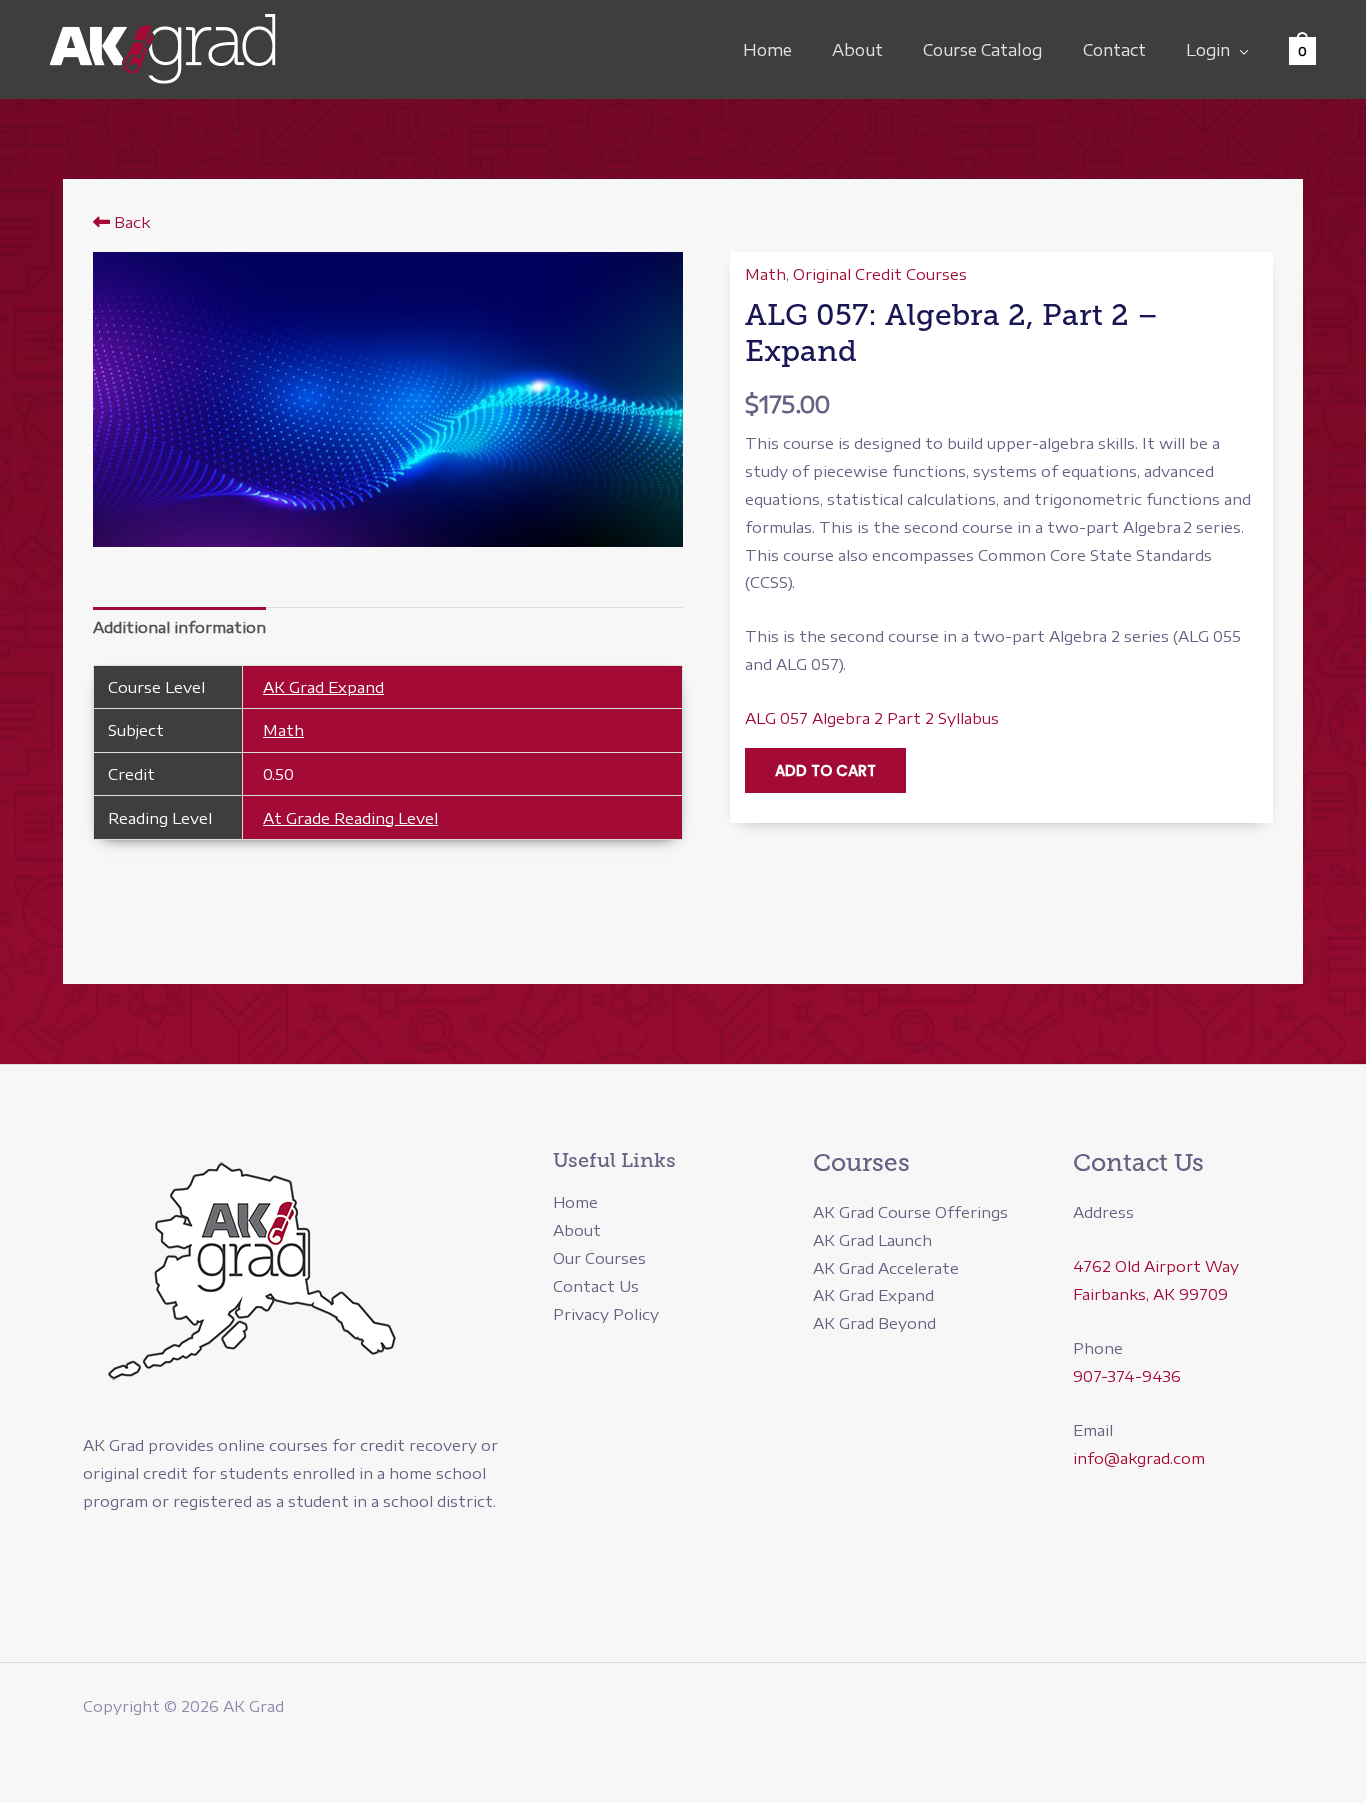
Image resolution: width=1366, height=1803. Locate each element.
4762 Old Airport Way (1156, 1266)
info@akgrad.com (1139, 1458)
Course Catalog (983, 50)
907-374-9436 (1127, 1376)
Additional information (179, 627)
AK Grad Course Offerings (910, 1212)
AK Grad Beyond (874, 1323)
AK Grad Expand (323, 687)
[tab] (179, 628)
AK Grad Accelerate (886, 1268)
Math (283, 730)
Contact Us (596, 1286)
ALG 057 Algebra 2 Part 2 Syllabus (872, 718)
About (857, 50)
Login (1208, 50)
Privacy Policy (606, 1314)
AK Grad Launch (872, 1240)
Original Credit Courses (880, 274)
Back (130, 222)
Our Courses (599, 1258)
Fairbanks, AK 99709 (1150, 1294)
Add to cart (825, 770)
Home (767, 50)
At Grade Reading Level (350, 818)
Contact (1114, 50)
